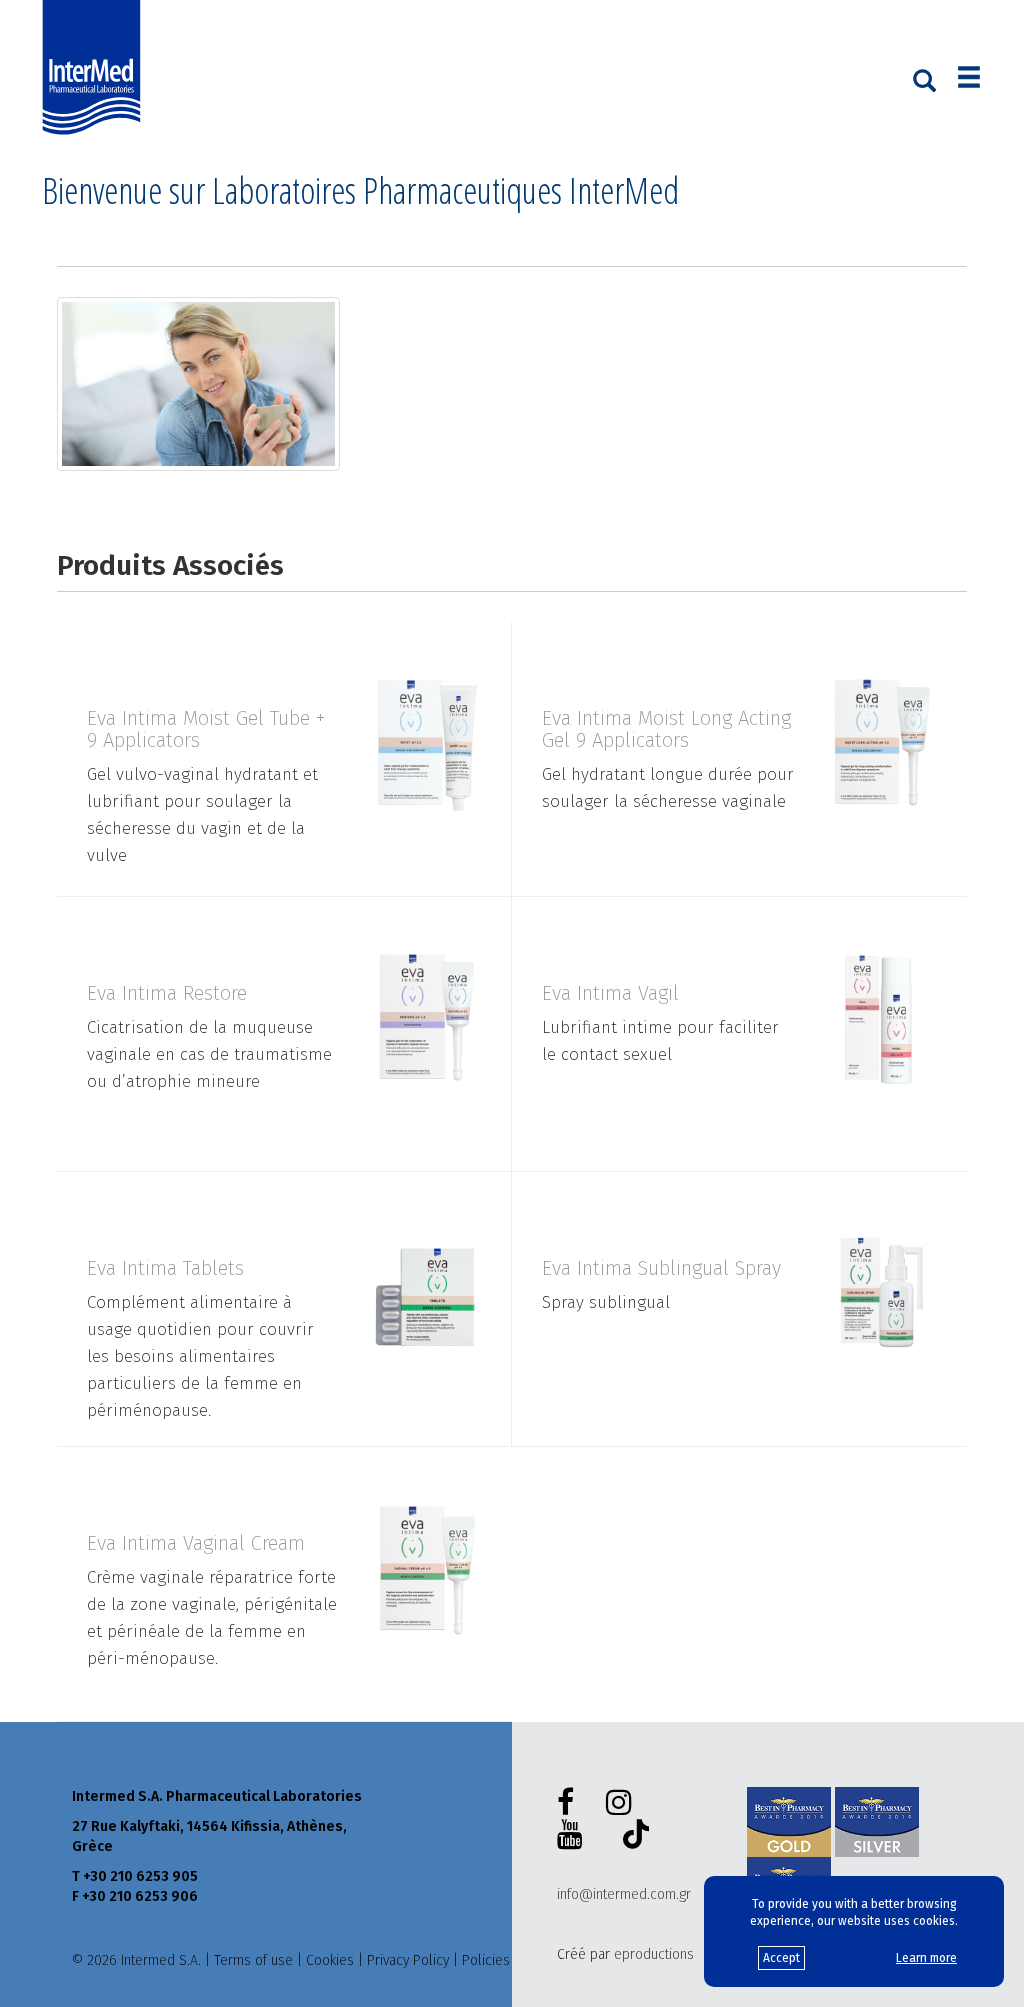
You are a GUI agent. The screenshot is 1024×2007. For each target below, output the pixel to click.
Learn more (926, 1958)
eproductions (654, 1954)
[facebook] (569, 1803)
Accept (781, 1958)
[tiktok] (632, 1837)
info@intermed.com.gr (624, 1894)
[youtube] (574, 1835)
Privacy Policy (408, 1960)
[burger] (969, 79)
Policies (486, 1960)
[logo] (96, 68)
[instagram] (623, 1803)
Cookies (330, 1960)
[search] (924, 79)
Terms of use (253, 1960)
